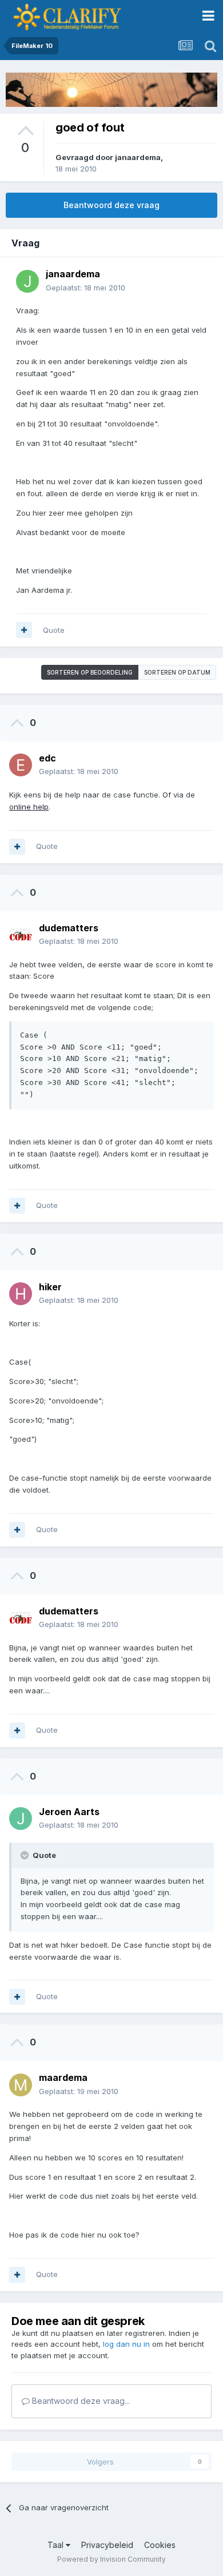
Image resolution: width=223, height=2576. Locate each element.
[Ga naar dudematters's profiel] (21, 935)
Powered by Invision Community (111, 2559)
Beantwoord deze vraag (111, 205)
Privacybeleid (107, 2545)
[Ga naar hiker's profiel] (21, 1294)
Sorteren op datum (177, 672)
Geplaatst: (85, 288)
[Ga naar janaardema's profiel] (27, 281)
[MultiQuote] (24, 630)
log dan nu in (126, 2344)
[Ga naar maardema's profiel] (21, 2085)
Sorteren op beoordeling (90, 672)
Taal (57, 2545)
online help (29, 807)
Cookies (160, 2545)
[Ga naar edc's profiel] (21, 765)
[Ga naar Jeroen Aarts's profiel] (21, 1819)
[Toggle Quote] (26, 1855)
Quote (54, 630)
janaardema (138, 157)
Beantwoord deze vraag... (80, 2401)
